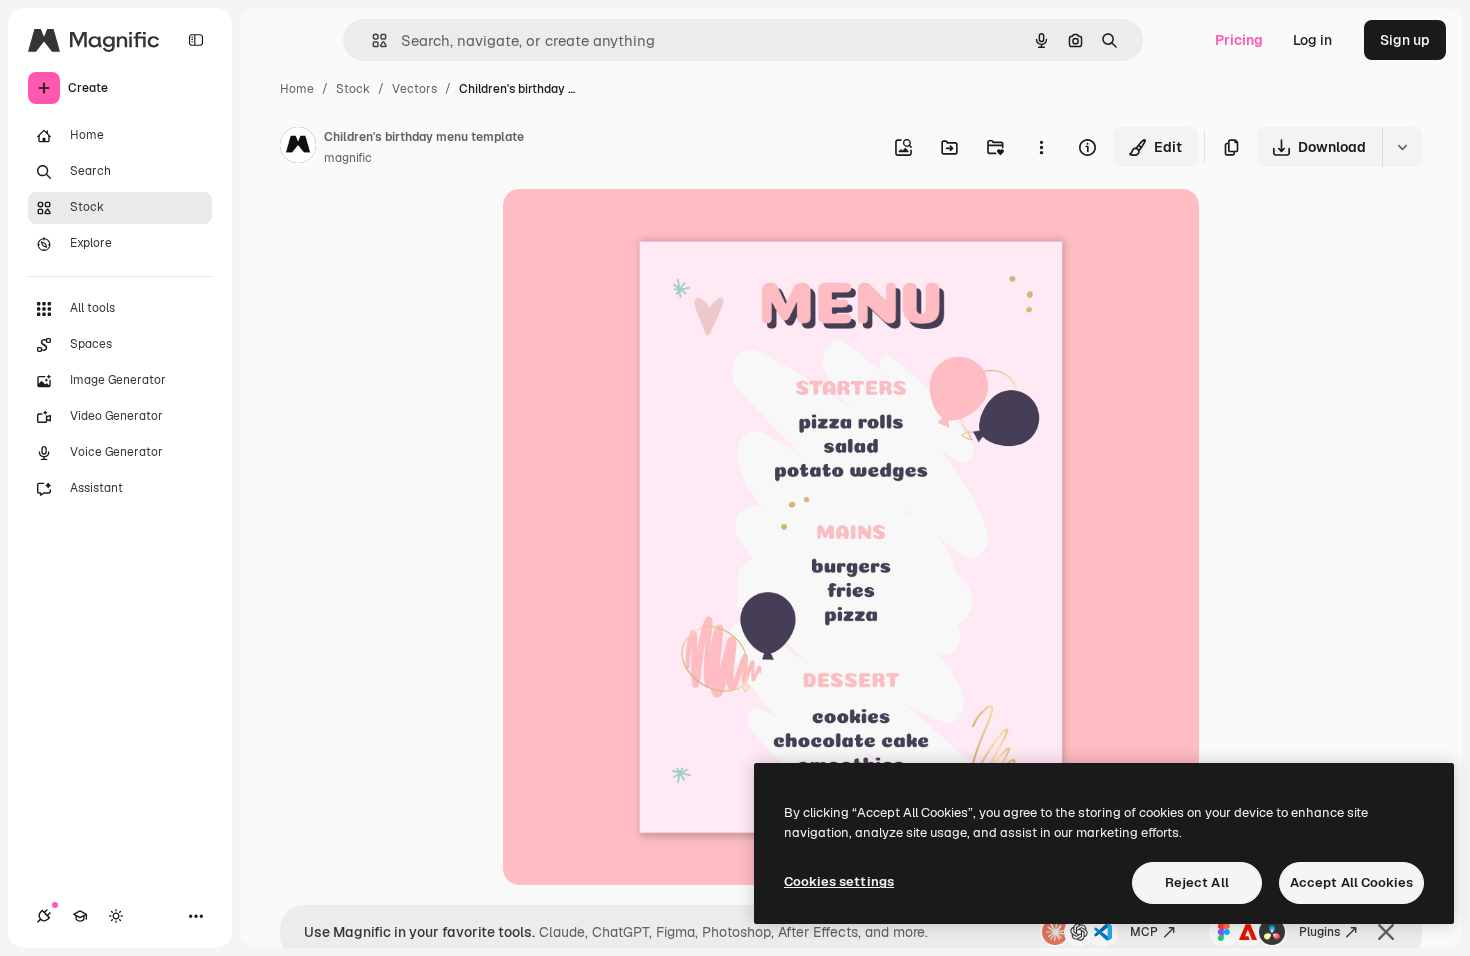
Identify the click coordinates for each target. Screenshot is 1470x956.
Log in (1312, 40)
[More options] (1041, 147)
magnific (348, 158)
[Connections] (44, 916)
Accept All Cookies (1351, 882)
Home (297, 89)
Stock (353, 89)
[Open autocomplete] (371, 40)
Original (631, 227)
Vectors (414, 89)
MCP (1144, 932)
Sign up (1405, 40)
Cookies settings (839, 881)
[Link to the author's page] (298, 148)
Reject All (1197, 882)
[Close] (1386, 932)
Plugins (1319, 932)
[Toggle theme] (116, 916)
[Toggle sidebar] (196, 40)
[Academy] (80, 916)
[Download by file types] (1402, 147)
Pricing (1239, 40)
